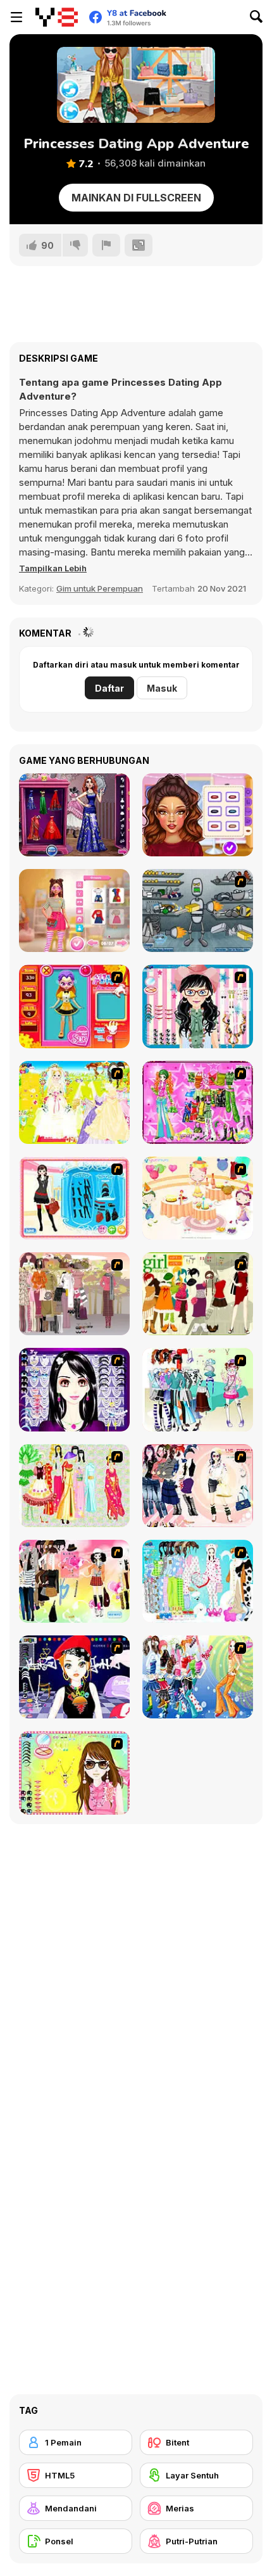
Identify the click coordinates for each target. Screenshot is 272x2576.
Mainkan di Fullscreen (136, 198)
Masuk (162, 688)
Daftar (109, 688)
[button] (53, 568)
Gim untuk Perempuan (100, 588)
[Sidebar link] (16, 17)
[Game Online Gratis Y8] (57, 17)
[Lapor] (106, 245)
